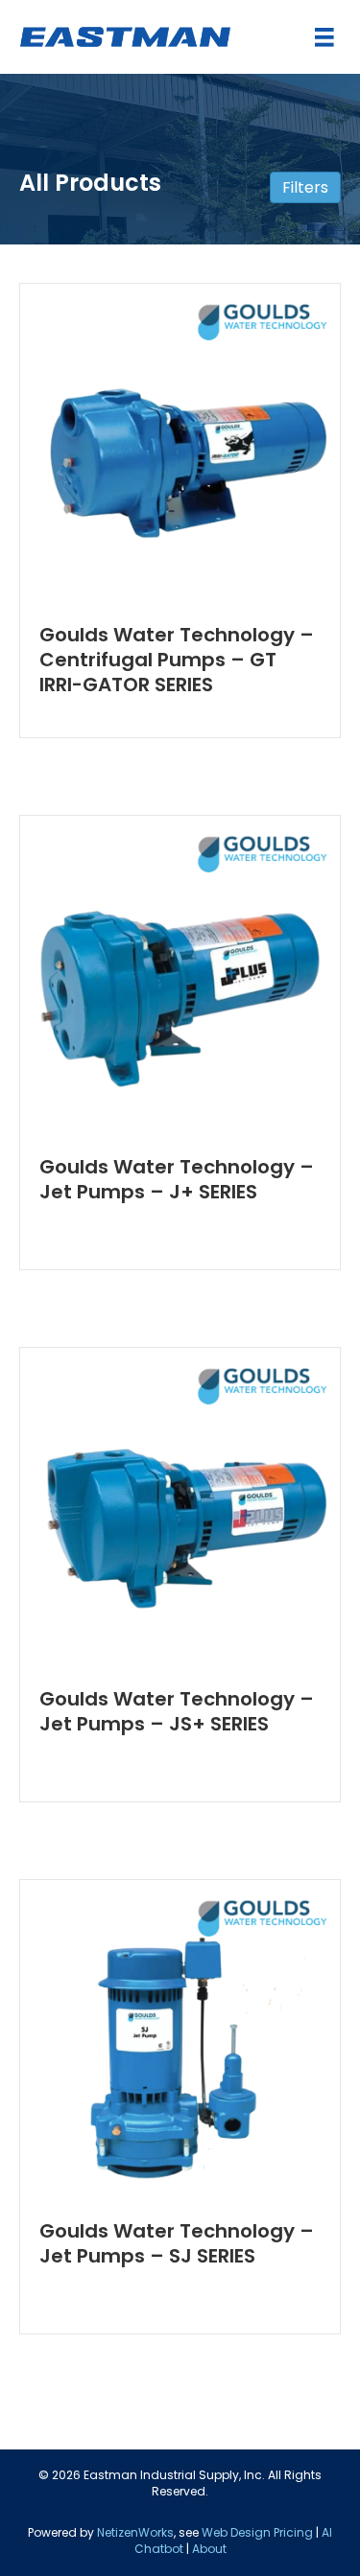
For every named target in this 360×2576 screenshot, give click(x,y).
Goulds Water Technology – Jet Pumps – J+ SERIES (177, 1179)
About (209, 2549)
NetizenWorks (135, 2532)
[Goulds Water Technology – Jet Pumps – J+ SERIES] (180, 974)
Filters (305, 187)
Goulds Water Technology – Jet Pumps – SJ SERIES (177, 2243)
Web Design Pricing (257, 2532)
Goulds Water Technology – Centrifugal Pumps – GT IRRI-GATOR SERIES (177, 660)
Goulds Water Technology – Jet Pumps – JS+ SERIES (177, 1711)
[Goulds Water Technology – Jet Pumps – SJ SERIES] (180, 2038)
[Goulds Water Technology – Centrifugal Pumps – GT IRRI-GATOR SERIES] (180, 442)
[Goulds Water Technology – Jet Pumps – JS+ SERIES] (180, 1506)
